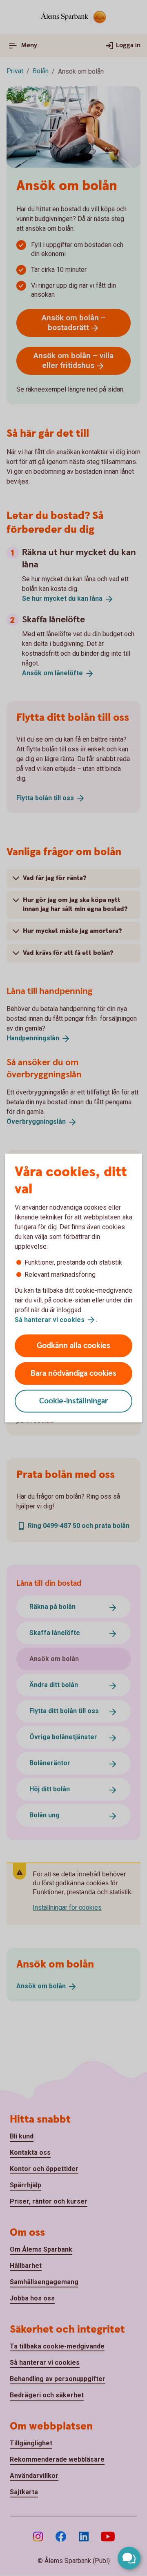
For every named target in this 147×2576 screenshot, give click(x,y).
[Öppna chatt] (129, 2558)
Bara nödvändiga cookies (73, 1373)
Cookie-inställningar (74, 1401)
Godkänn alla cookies (73, 1346)
